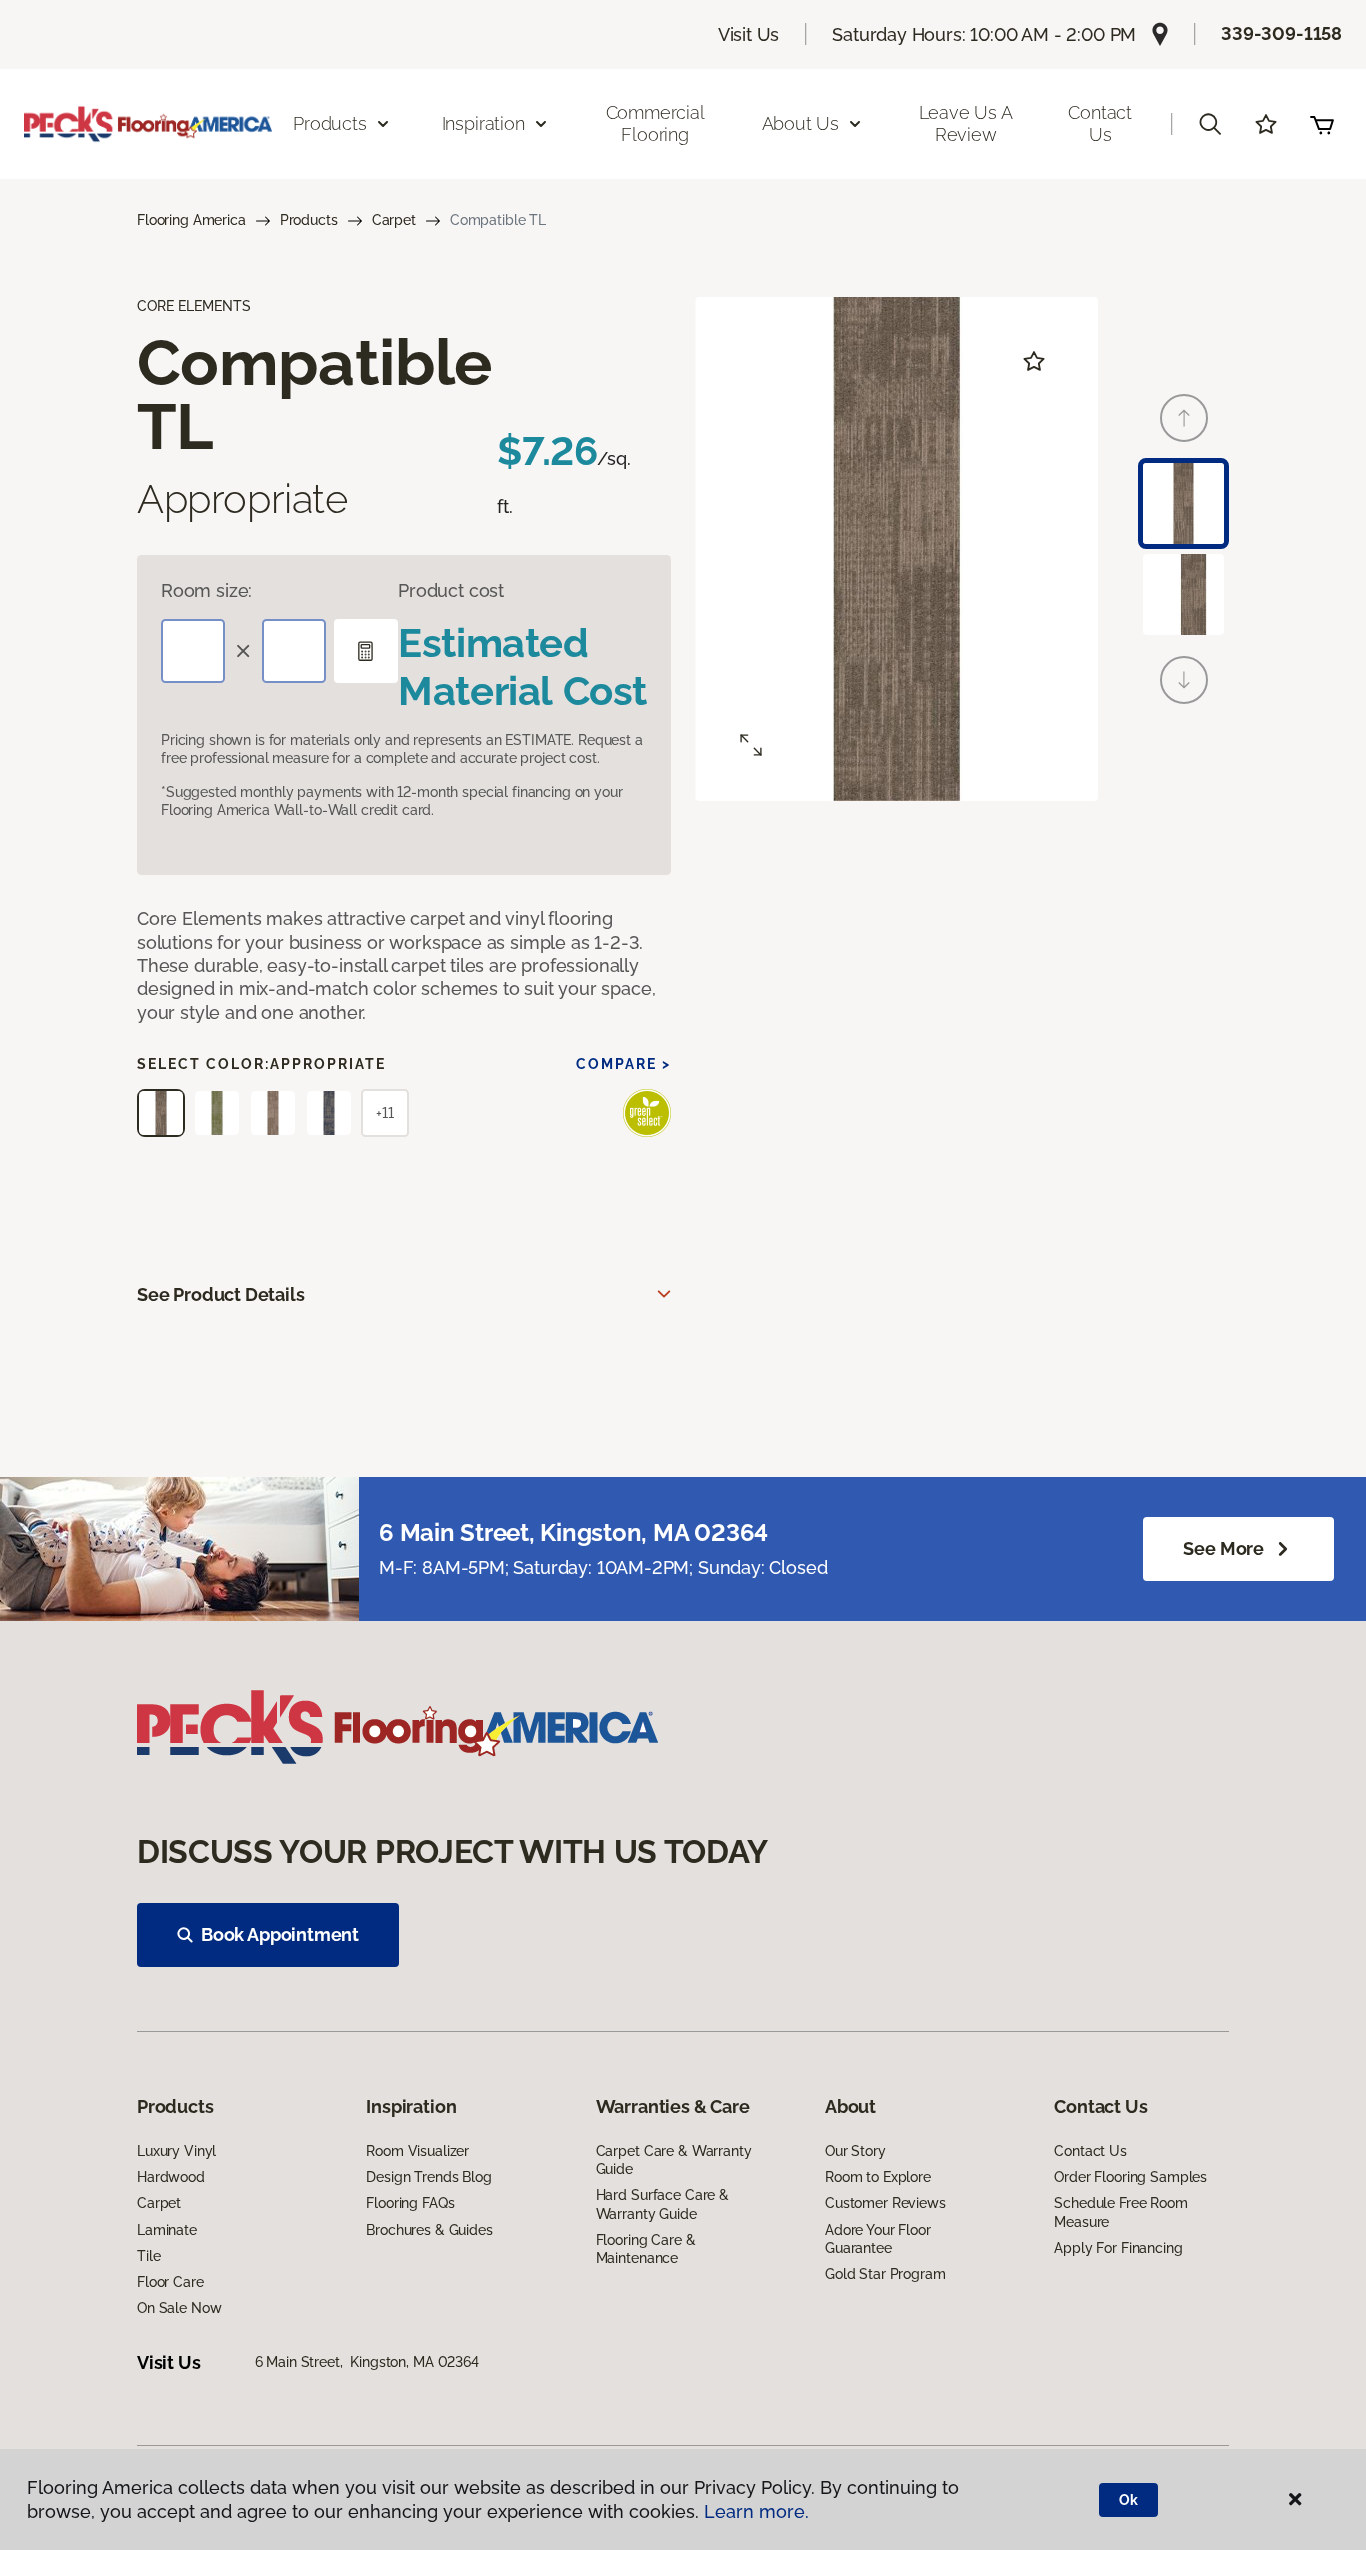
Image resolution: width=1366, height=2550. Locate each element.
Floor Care (170, 2282)
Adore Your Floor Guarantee (878, 2239)
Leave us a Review (966, 123)
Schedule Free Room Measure (1120, 2212)
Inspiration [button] (483, 123)
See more (1223, 1548)
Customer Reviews (885, 2203)
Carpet (394, 220)
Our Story (855, 2151)
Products (309, 220)
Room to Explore (878, 2177)
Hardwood (171, 2177)
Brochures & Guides (429, 2230)
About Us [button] (801, 123)
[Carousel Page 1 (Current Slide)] (1183, 503)
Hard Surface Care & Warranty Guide (662, 2204)
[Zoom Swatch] (751, 745)
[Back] (1184, 418)
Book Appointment (280, 1934)
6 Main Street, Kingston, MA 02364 (367, 2362)
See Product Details (221, 1294)
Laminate (167, 2230)
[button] (1210, 124)
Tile (148, 2256)
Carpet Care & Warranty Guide (674, 2160)
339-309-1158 (1281, 33)
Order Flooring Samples (1130, 2177)
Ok (1128, 2500)
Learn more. (756, 2511)
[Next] (1184, 680)
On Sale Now (179, 2308)
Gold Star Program (885, 2274)
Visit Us (749, 34)
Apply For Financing (1118, 2248)
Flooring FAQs (410, 2203)
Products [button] (330, 123)
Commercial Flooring (655, 123)
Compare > (623, 1064)
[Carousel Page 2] (1183, 594)
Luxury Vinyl (176, 2151)
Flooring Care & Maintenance (646, 2249)
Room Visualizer (417, 2151)
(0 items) (1322, 124)
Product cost (451, 590)
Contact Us (1100, 123)
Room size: (206, 590)
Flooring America (191, 220)
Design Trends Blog (428, 2177)
